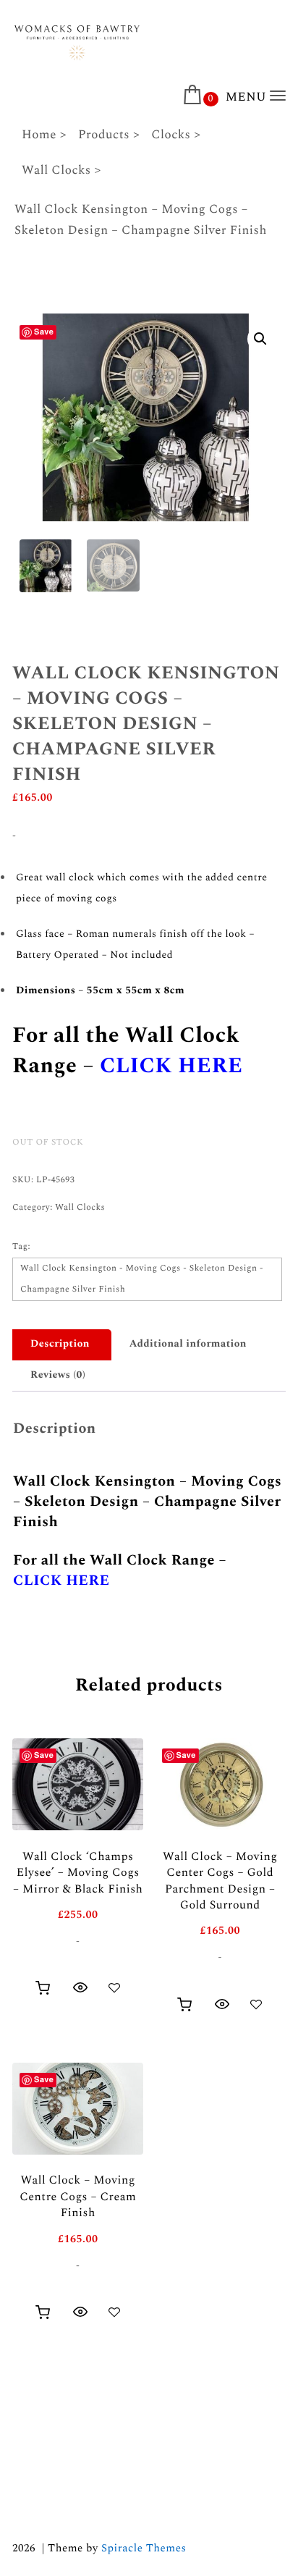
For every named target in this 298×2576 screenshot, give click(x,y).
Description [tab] (60, 1344)
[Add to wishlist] (114, 1987)
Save (44, 332)
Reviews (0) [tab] (58, 1375)
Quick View (80, 1987)
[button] (260, 339)
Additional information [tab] (188, 1344)
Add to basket (43, 1988)
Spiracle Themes (144, 2548)
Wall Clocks (80, 1207)
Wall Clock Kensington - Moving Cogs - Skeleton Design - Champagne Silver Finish (142, 1279)
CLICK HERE (171, 1066)
